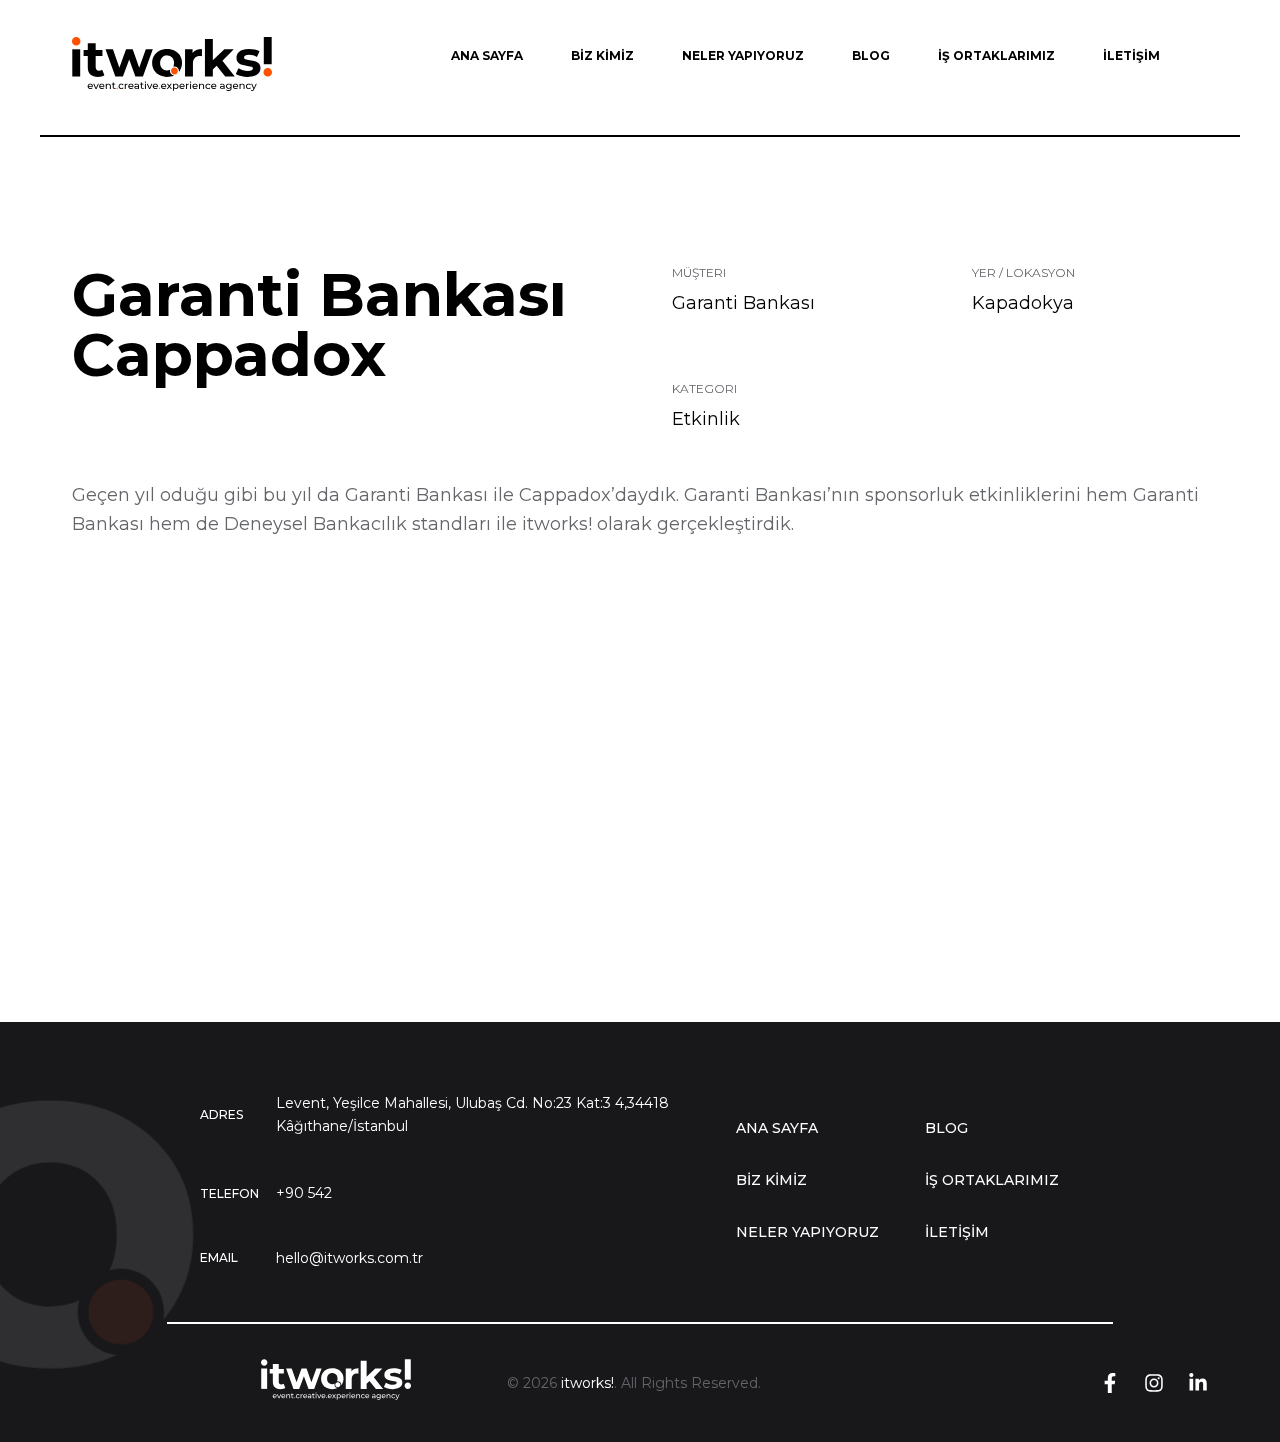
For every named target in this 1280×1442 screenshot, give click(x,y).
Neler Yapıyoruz (807, 1232)
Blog (946, 1128)
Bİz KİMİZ (771, 1180)
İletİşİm (957, 1232)
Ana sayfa (777, 1128)
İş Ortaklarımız (992, 1180)
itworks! (587, 1383)
